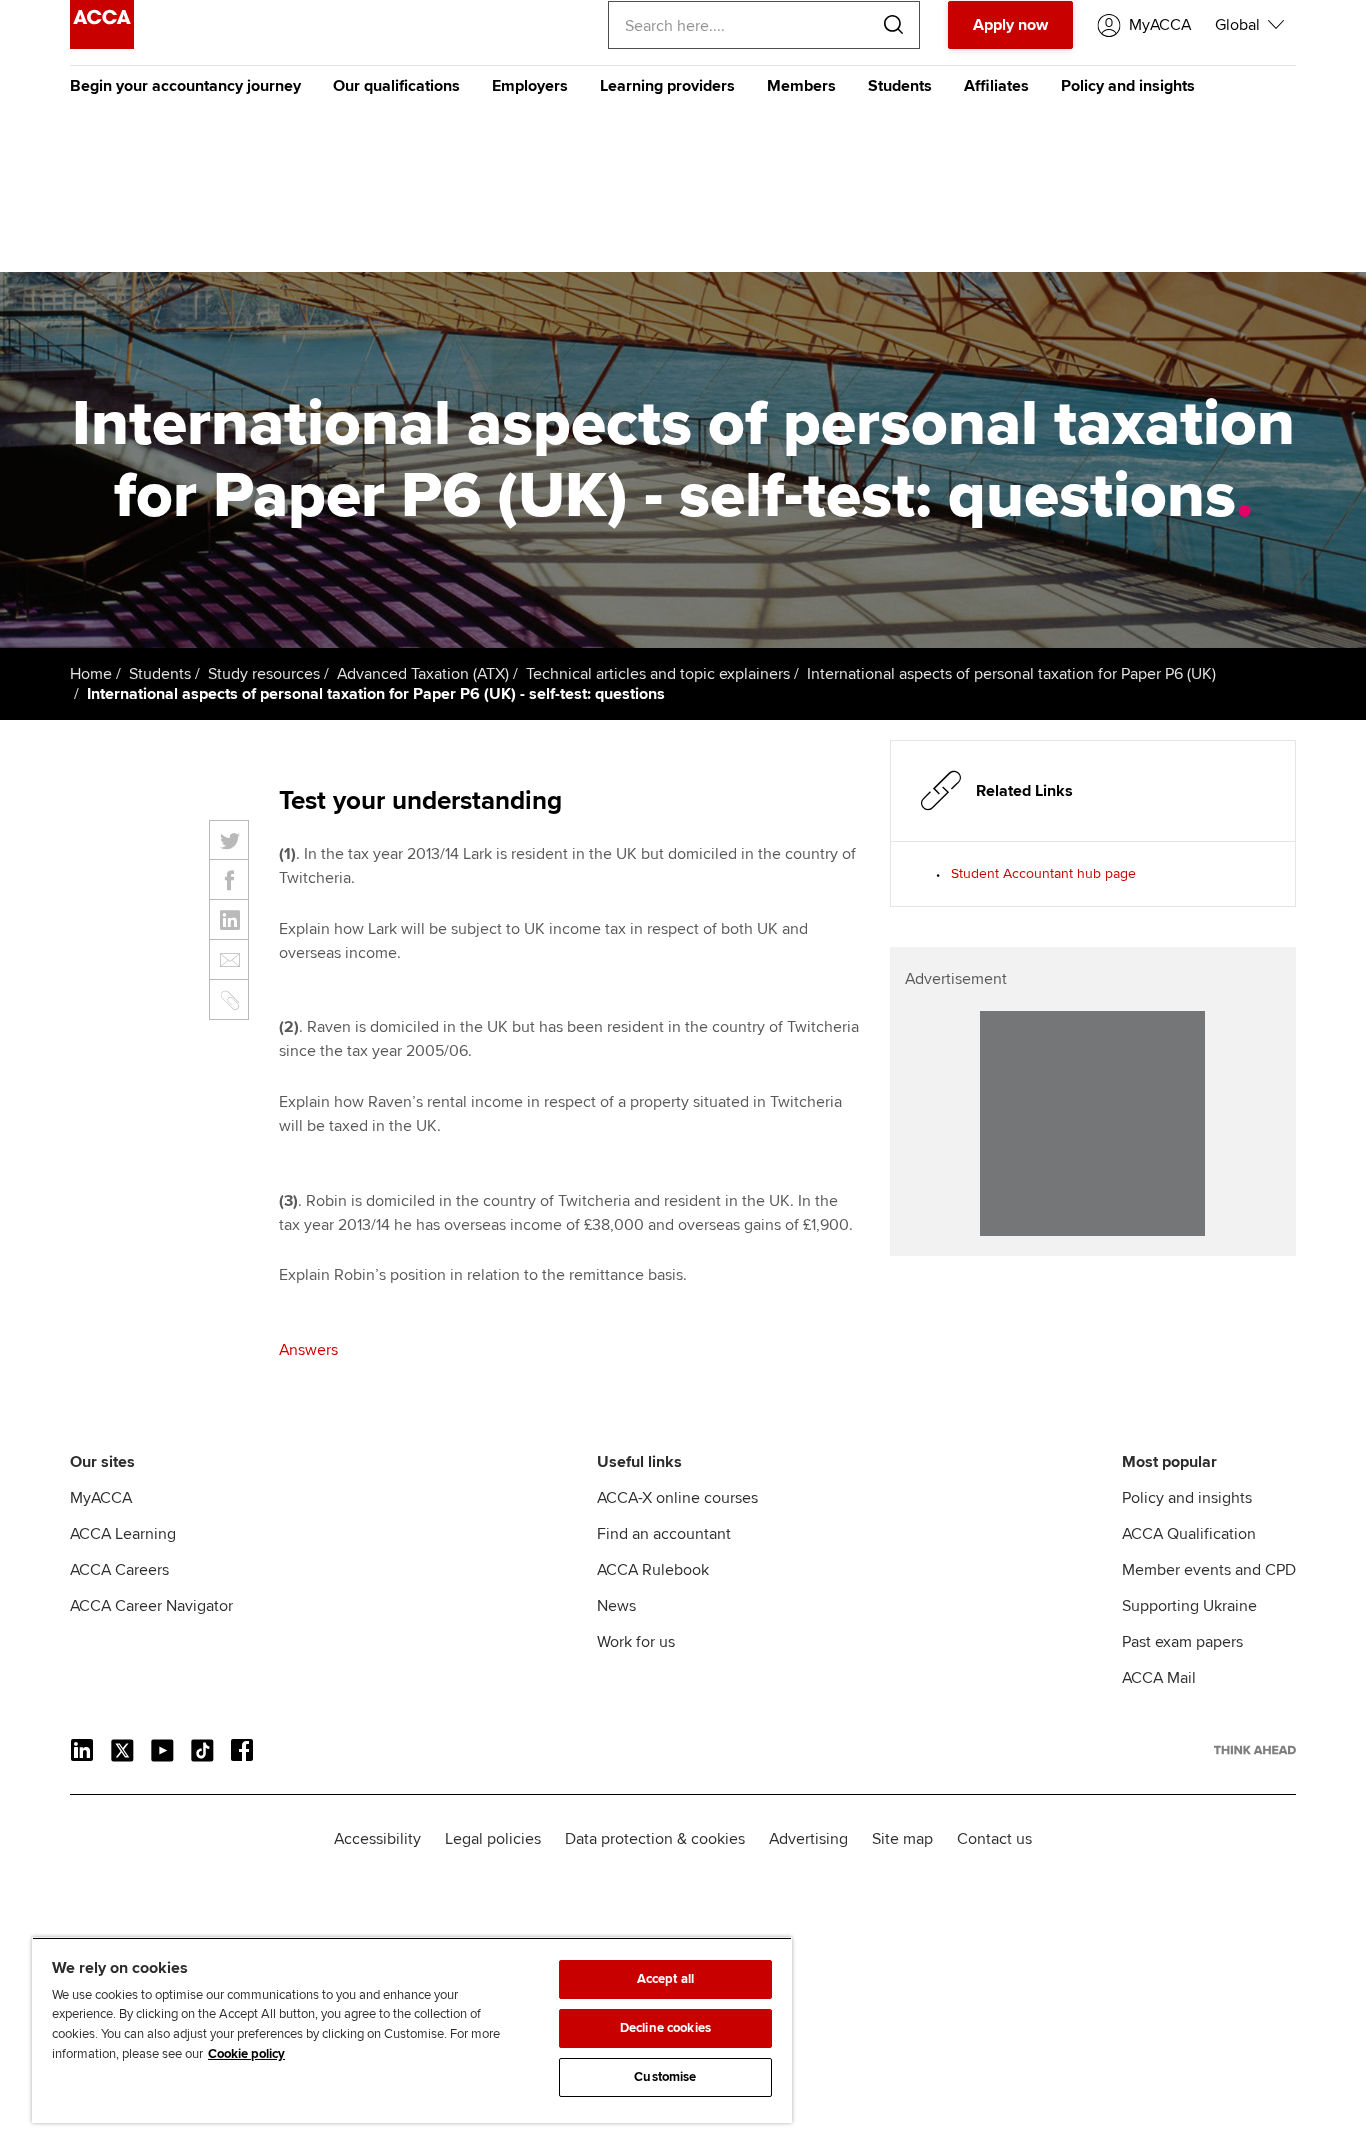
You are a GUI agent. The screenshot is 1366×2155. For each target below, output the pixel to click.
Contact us (994, 1839)
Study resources (264, 674)
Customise (665, 2077)
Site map (902, 1839)
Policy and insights (1128, 86)
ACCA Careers (119, 1570)
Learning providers (667, 86)
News (616, 1606)
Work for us (636, 1642)
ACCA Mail (1159, 1678)
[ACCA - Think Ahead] (102, 44)
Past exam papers (1182, 1642)
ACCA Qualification (1189, 1534)
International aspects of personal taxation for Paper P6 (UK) (1011, 674)
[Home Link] (1255, 1750)
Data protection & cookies (655, 1839)
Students (900, 86)
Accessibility (377, 1839)
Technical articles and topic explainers (658, 674)
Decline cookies (665, 2028)
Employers (530, 86)
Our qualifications (396, 86)
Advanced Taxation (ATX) (423, 674)
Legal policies (493, 1839)
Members (801, 86)
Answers (308, 1350)
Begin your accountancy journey (185, 86)
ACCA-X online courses (677, 1498)
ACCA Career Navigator (151, 1606)
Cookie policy (246, 2054)
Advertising (808, 1839)
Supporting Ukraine (1189, 1606)
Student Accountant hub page (1043, 873)
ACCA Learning (123, 1534)
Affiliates (996, 86)
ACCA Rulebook (653, 1570)
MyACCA (101, 1498)
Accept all (665, 1979)
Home (91, 674)
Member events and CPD (1209, 1570)
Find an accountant (664, 1534)
